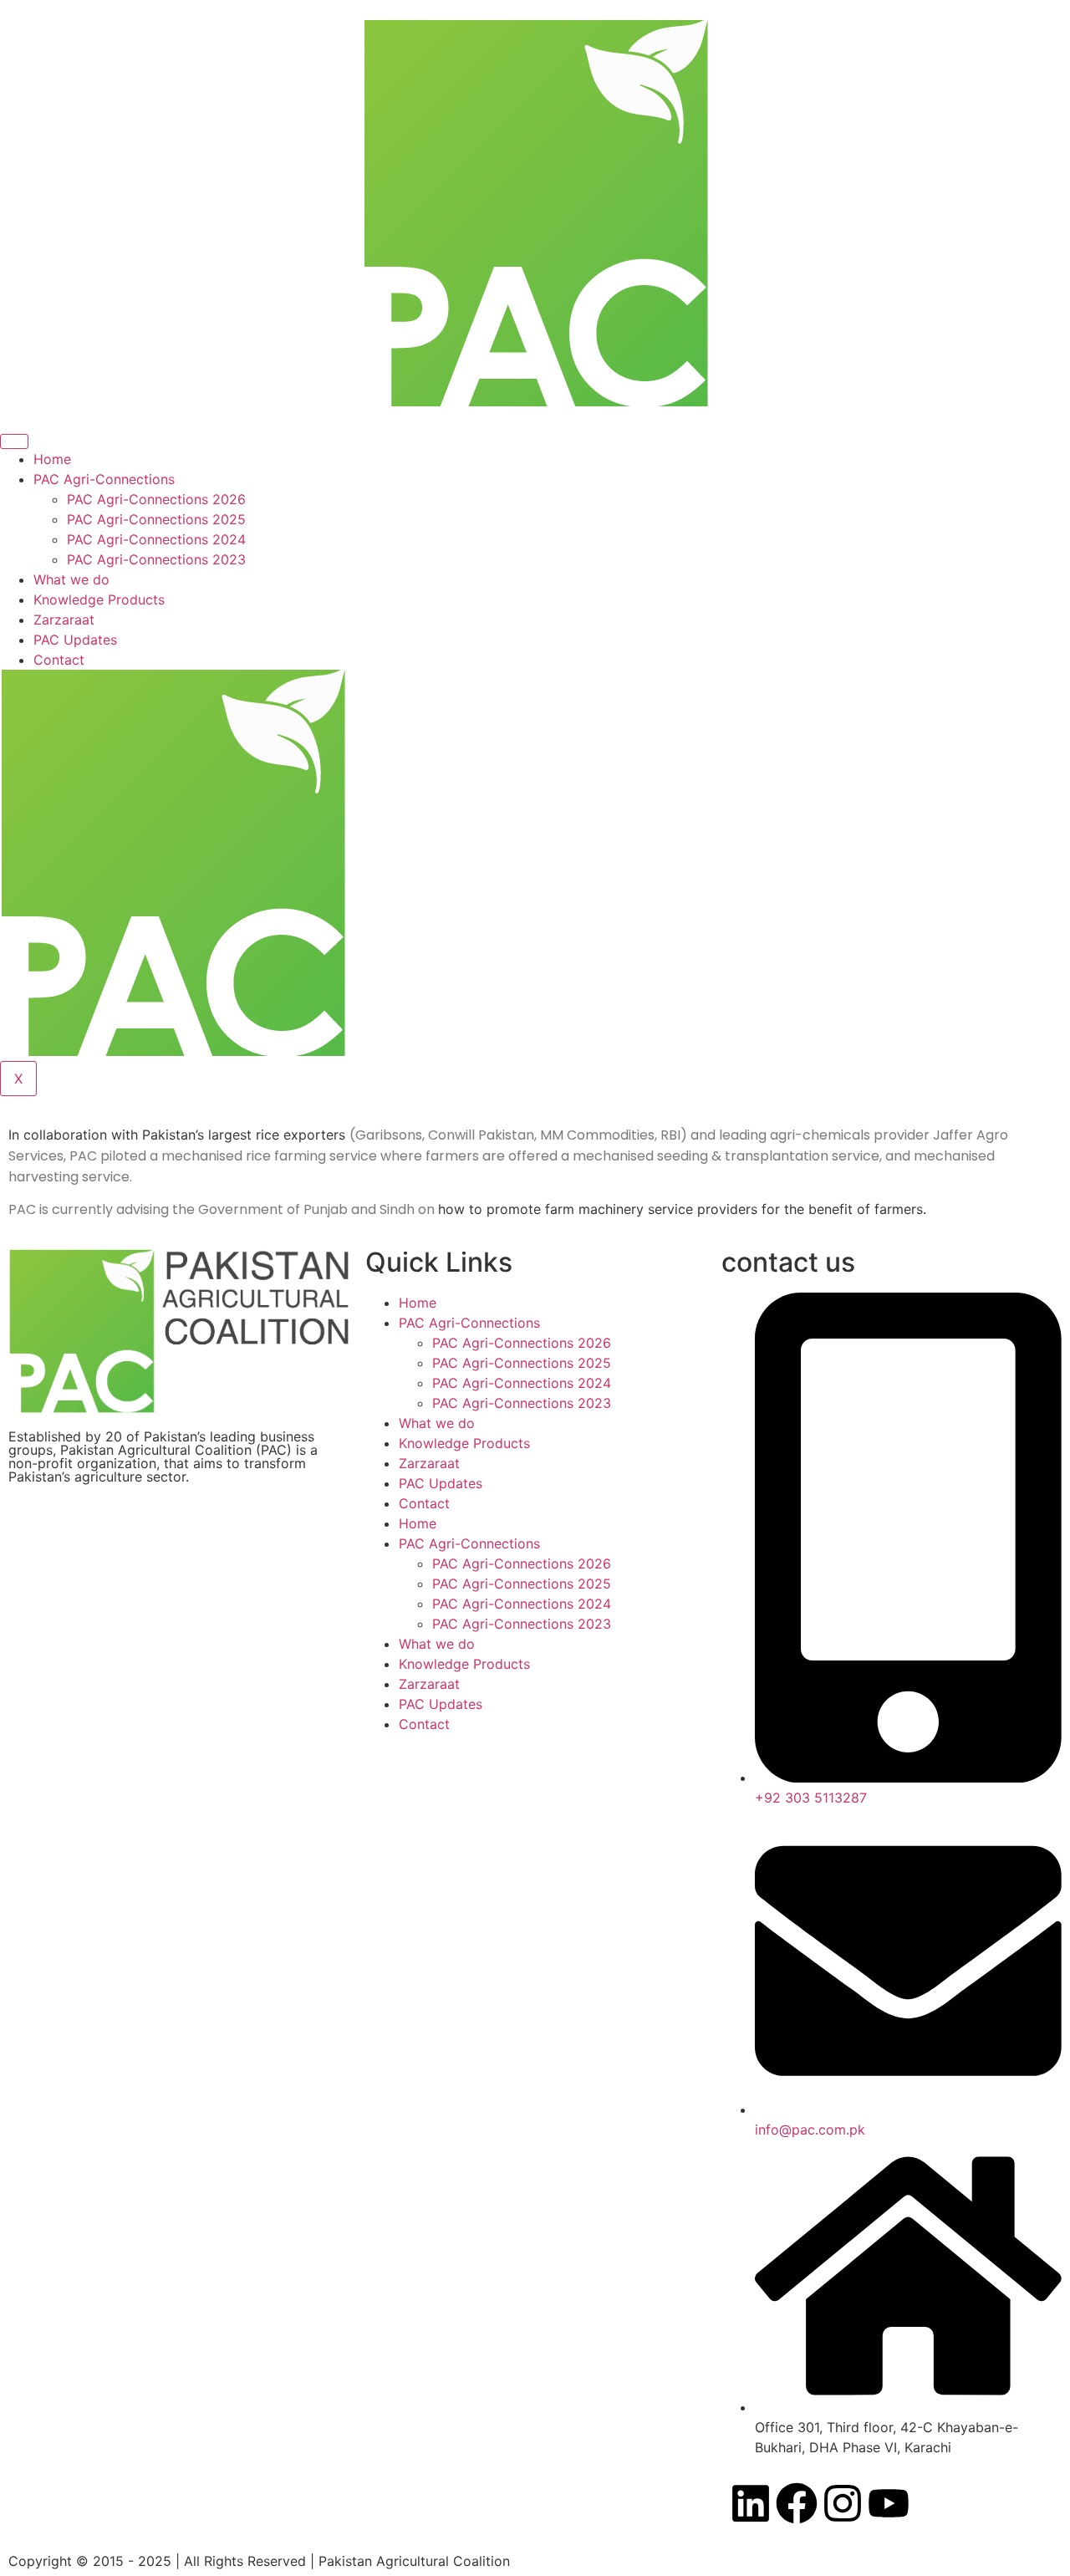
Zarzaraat (64, 620)
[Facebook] (797, 2503)
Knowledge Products (99, 599)
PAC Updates (75, 640)
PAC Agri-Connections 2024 (156, 539)
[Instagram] (843, 2503)
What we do (71, 579)
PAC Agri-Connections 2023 (156, 559)
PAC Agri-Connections (104, 479)
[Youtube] (889, 2503)
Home (52, 459)
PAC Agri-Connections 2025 (156, 519)
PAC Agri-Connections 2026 (156, 499)
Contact (59, 660)
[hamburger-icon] (14, 441)
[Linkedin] (751, 2503)
